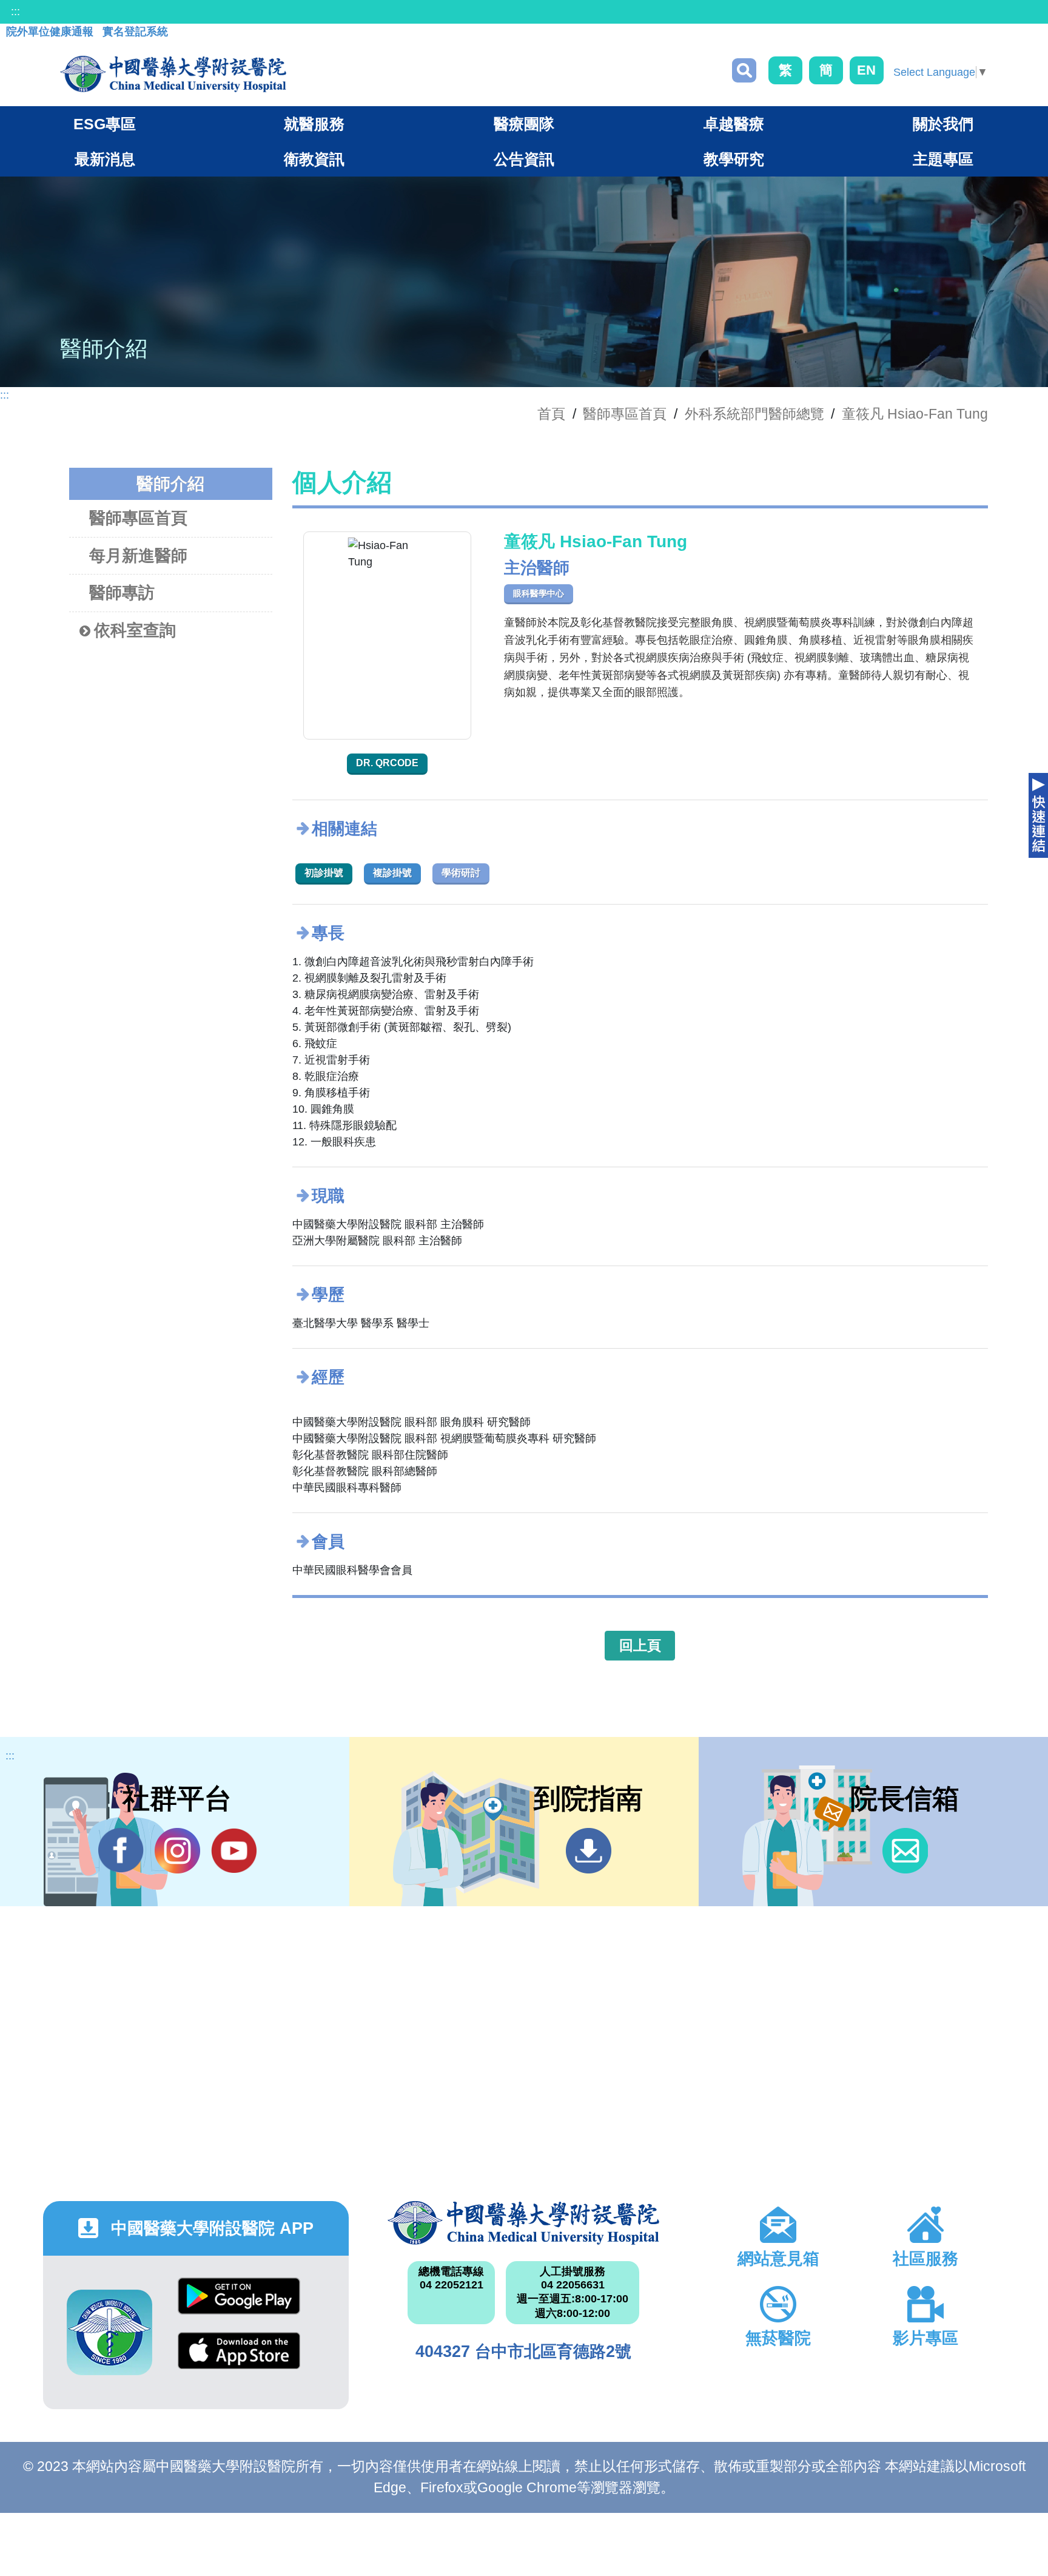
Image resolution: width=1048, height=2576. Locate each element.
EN (866, 70)
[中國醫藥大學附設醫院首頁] (173, 74)
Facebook (121, 1851)
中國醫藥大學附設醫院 (524, 2223)
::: (15, 12)
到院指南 (589, 1851)
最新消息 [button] (105, 159)
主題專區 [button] (943, 159)
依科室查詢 (135, 630)
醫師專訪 (122, 593)
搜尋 (744, 70)
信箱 (905, 1851)
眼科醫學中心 (539, 593)
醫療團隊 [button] (524, 124)
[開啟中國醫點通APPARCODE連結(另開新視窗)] (109, 2332)
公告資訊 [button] (524, 159)
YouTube (234, 1851)
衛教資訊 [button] (314, 159)
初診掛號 (324, 873)
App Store (239, 2360)
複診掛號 (392, 873)
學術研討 (461, 873)
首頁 (551, 414)
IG (177, 1851)
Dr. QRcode (387, 763)
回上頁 (640, 1645)
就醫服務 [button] (314, 124)
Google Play (239, 2305)
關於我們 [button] (943, 124)
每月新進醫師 (138, 556)
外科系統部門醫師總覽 (754, 414)
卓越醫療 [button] (734, 124)
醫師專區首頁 (138, 518)
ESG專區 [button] (105, 124)
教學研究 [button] (734, 159)
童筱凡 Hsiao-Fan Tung (915, 414)
